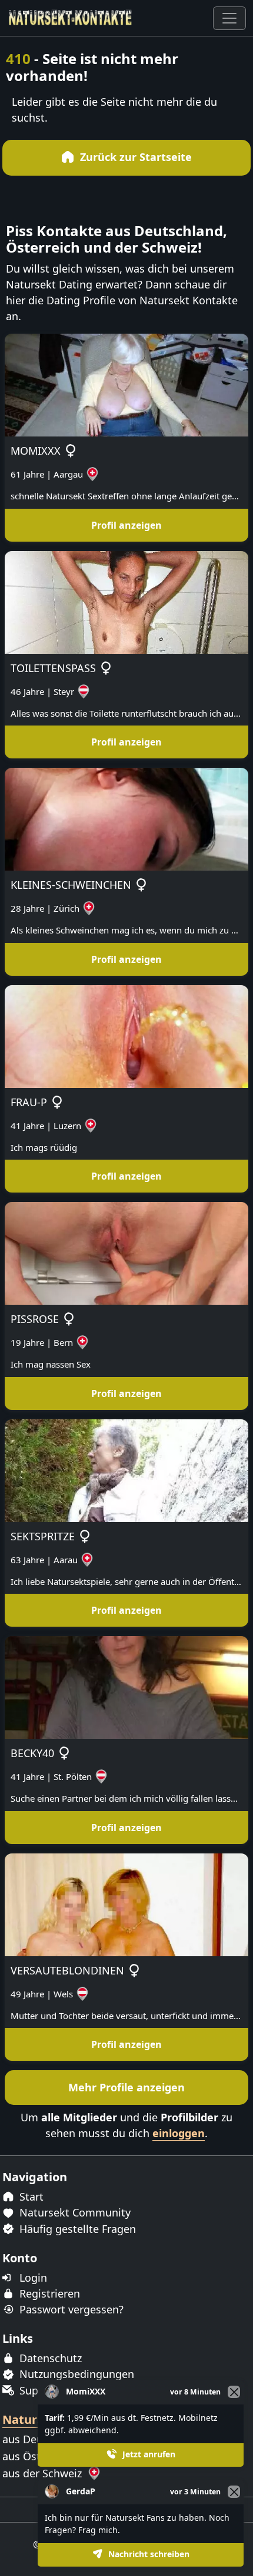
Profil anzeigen (126, 525)
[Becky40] (126, 1687)
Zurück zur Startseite (134, 157)
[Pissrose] (126, 1252)
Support (38, 2390)
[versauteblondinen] (126, 1904)
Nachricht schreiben (148, 2554)
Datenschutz (49, 2358)
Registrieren (48, 2293)
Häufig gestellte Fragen (76, 2229)
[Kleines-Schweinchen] (126, 818)
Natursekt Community (74, 2212)
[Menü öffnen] (229, 18)
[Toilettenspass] (126, 602)
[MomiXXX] (126, 384)
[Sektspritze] (126, 1470)
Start (30, 2197)
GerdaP (81, 2491)
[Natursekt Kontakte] (71, 18)
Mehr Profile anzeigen (126, 2087)
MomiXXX (86, 2391)
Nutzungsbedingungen (75, 2374)
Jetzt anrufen (148, 2454)
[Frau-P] (126, 1036)
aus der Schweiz (44, 2473)
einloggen (179, 2133)
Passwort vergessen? (70, 2309)
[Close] (234, 2492)
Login (32, 2278)
